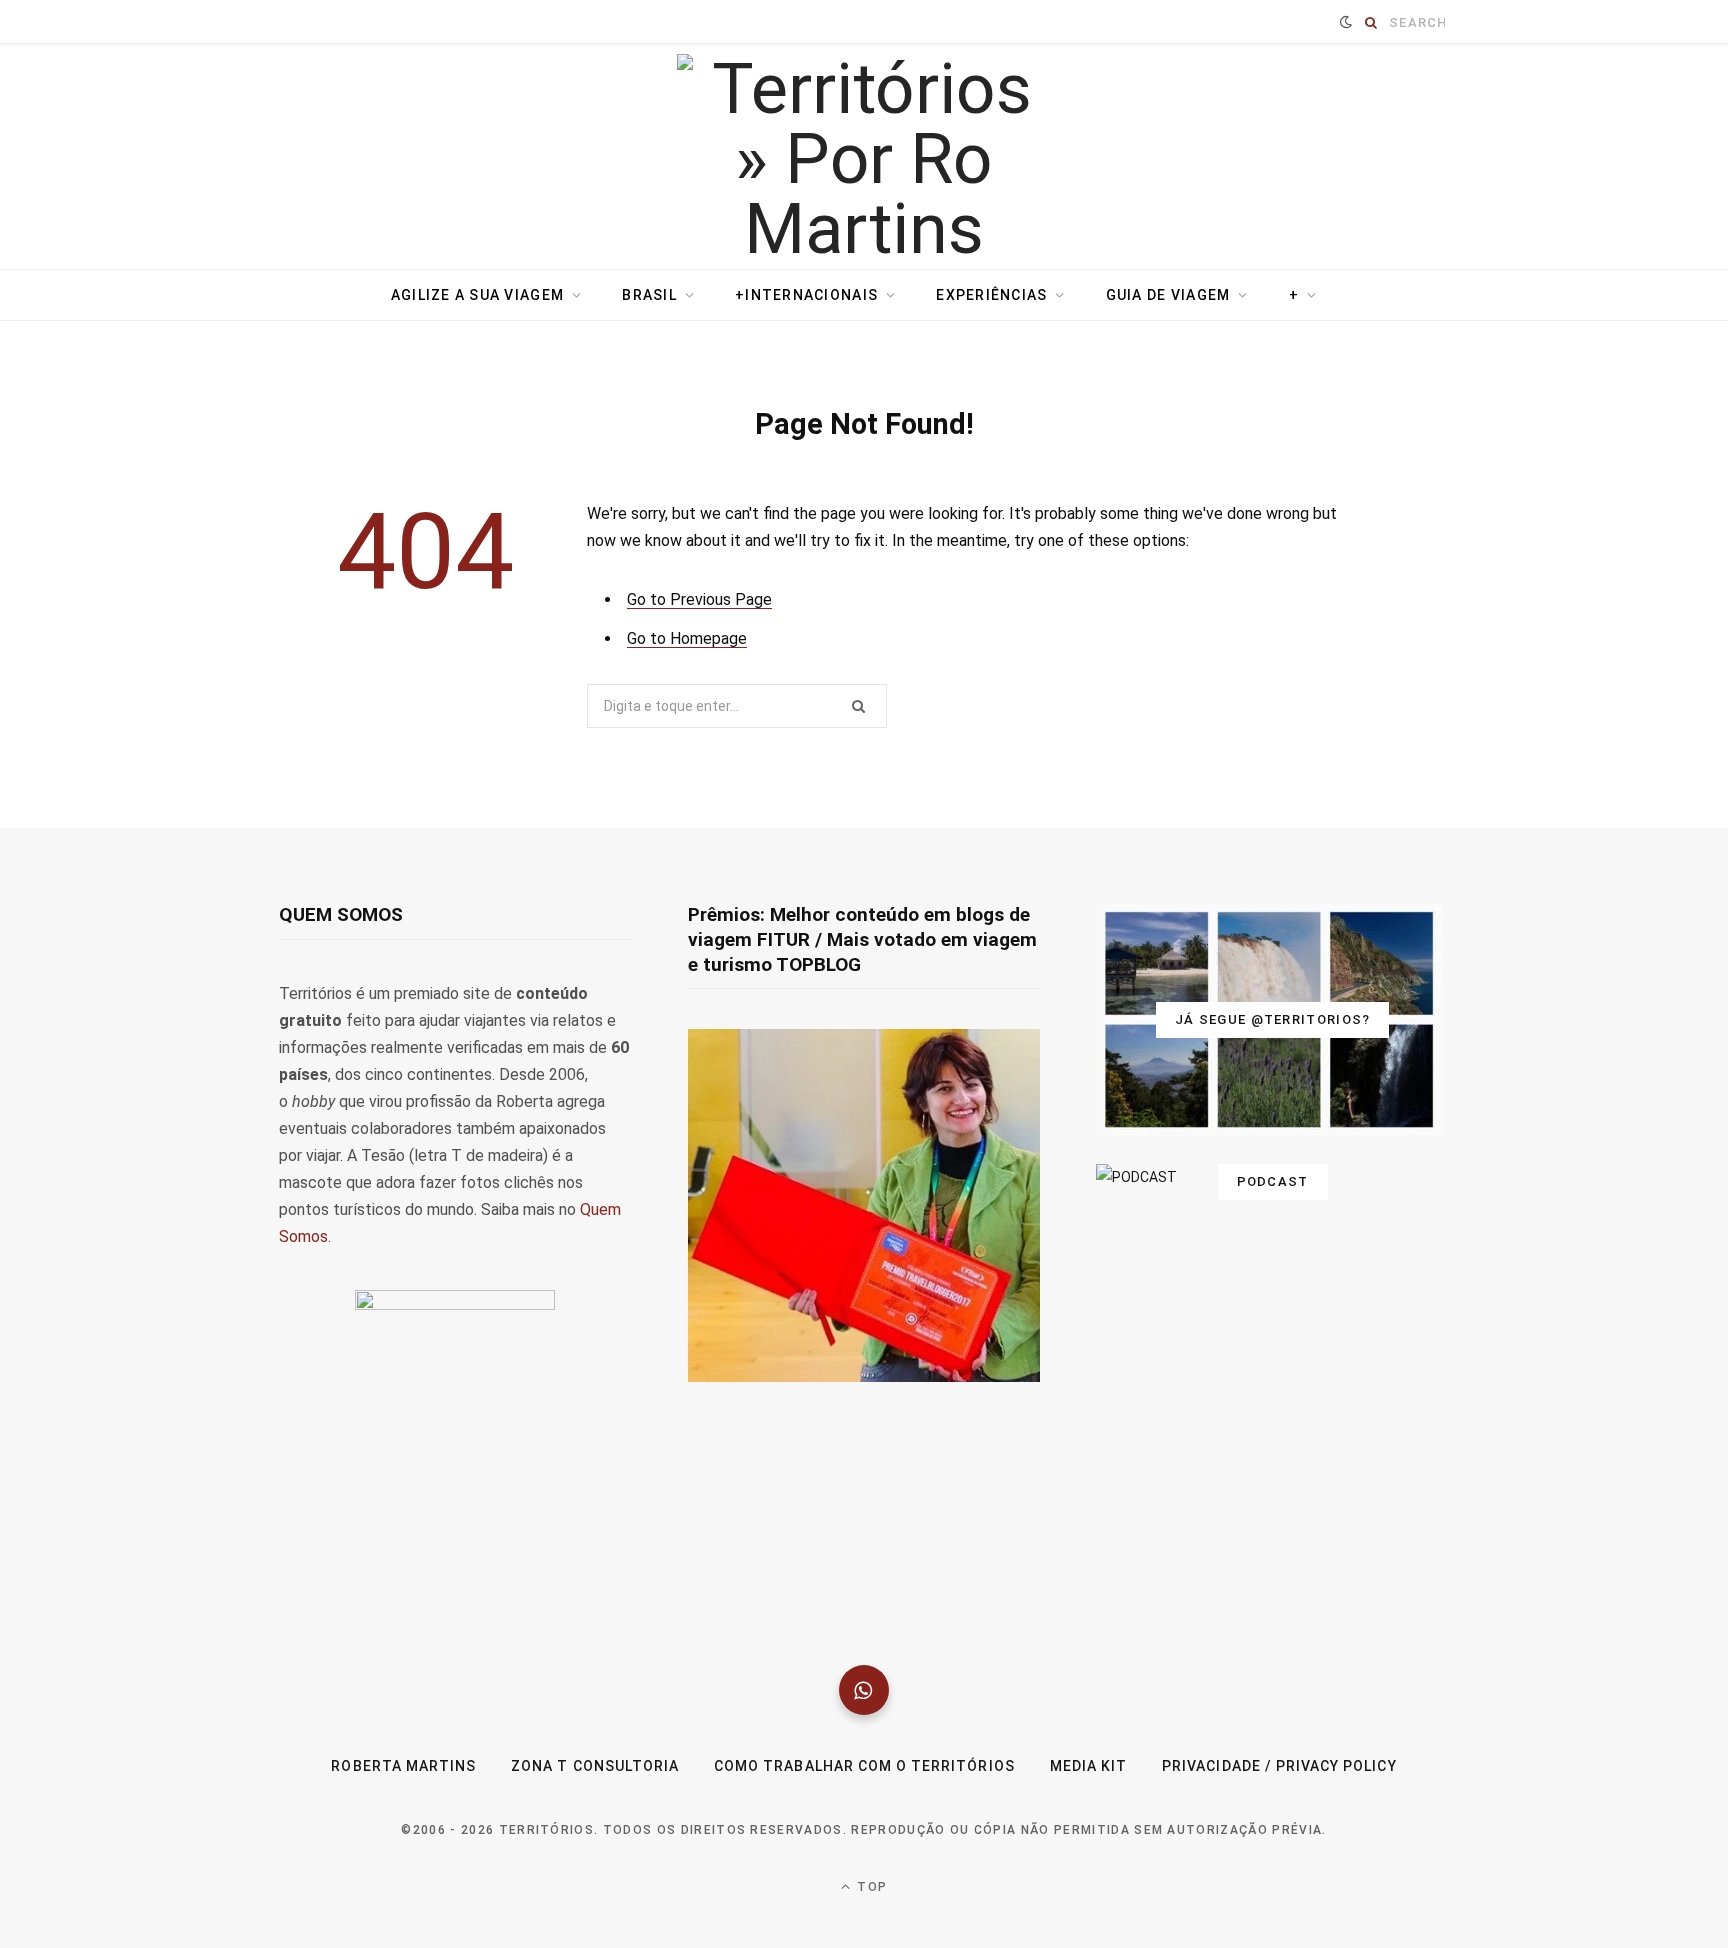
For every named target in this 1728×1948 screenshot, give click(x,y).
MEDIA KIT (1088, 1766)
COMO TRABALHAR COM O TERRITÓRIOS (864, 1766)
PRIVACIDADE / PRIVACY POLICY (1279, 1766)
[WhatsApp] (864, 1690)
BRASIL (649, 295)
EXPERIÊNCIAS (991, 295)
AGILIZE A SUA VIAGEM (477, 295)
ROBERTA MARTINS (403, 1766)
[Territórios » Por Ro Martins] (864, 159)
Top (870, 1887)
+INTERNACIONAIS (806, 295)
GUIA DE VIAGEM (1168, 295)
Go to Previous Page (699, 599)
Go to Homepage (687, 638)
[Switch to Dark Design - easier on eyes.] (1346, 22)
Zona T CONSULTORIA (595, 1766)
